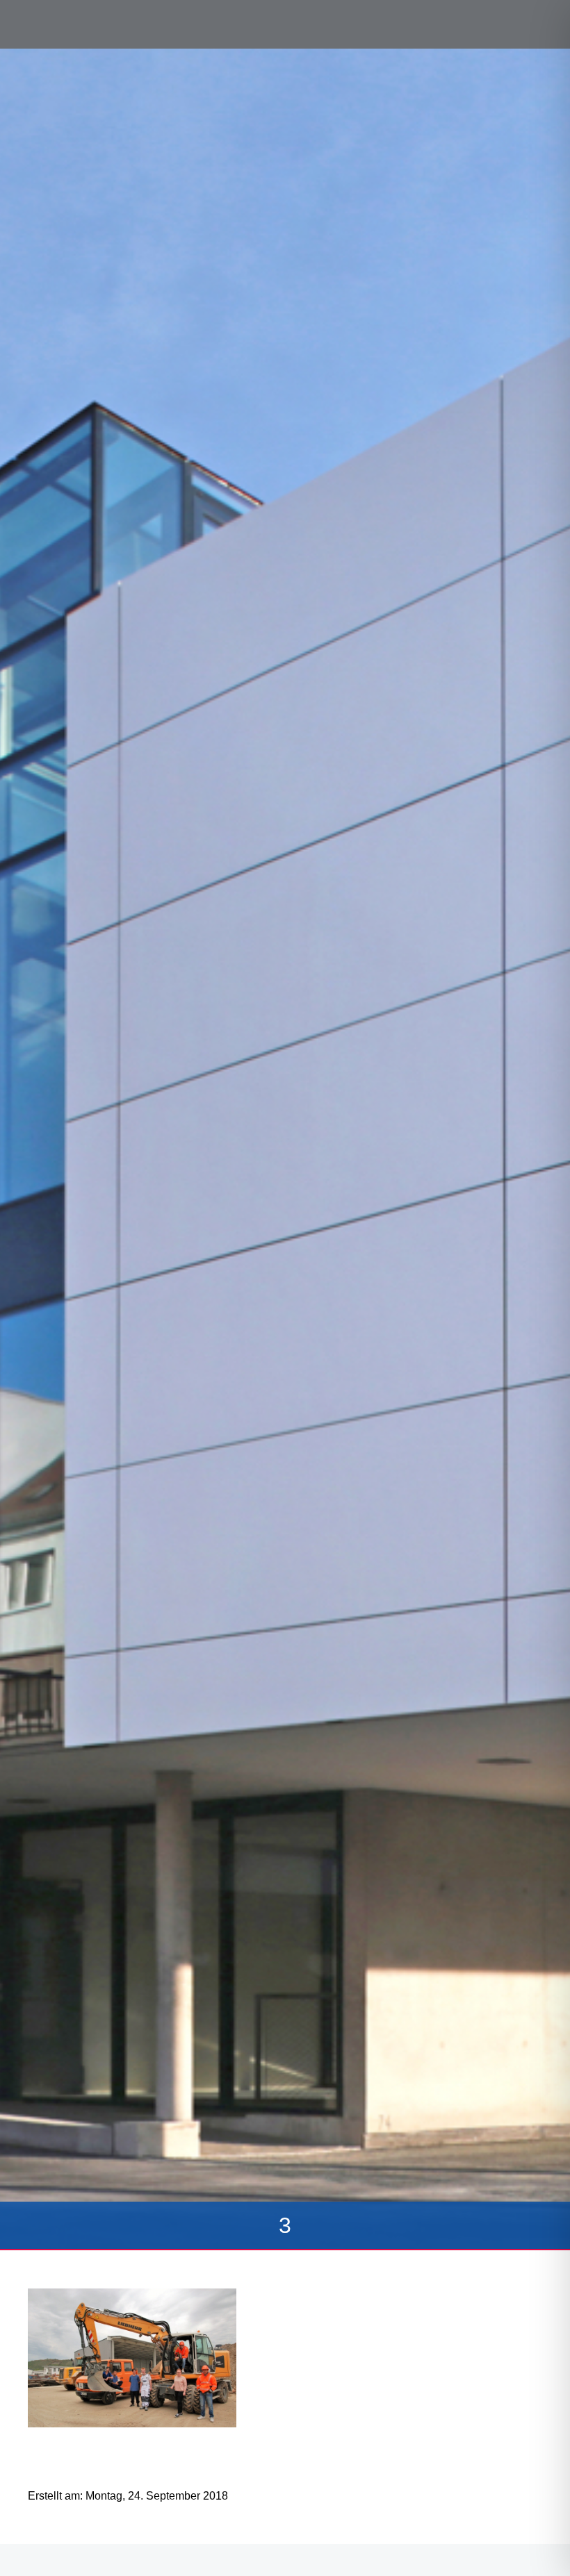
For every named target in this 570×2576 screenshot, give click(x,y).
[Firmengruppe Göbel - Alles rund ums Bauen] (73, 23)
